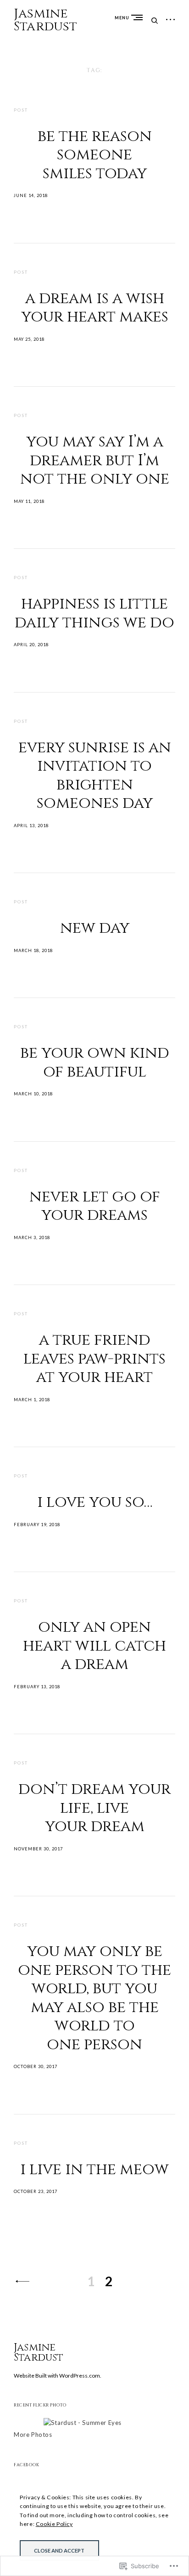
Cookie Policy (54, 2524)
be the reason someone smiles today (95, 155)
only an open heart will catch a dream (94, 1646)
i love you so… (95, 1502)
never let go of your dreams (95, 1206)
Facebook (26, 2465)
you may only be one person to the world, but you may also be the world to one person (94, 1998)
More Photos (33, 2435)
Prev (22, 2281)
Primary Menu (139, 17)
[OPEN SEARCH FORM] (155, 20)
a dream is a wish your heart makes (95, 308)
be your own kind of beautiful (95, 1063)
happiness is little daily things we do (94, 613)
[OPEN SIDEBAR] (171, 20)
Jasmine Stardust (46, 20)
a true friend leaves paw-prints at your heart (94, 1359)
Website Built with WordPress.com (57, 2376)
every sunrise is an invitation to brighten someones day (95, 776)
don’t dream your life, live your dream (94, 1808)
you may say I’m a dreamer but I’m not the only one (95, 460)
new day (95, 928)
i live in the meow (94, 2170)
